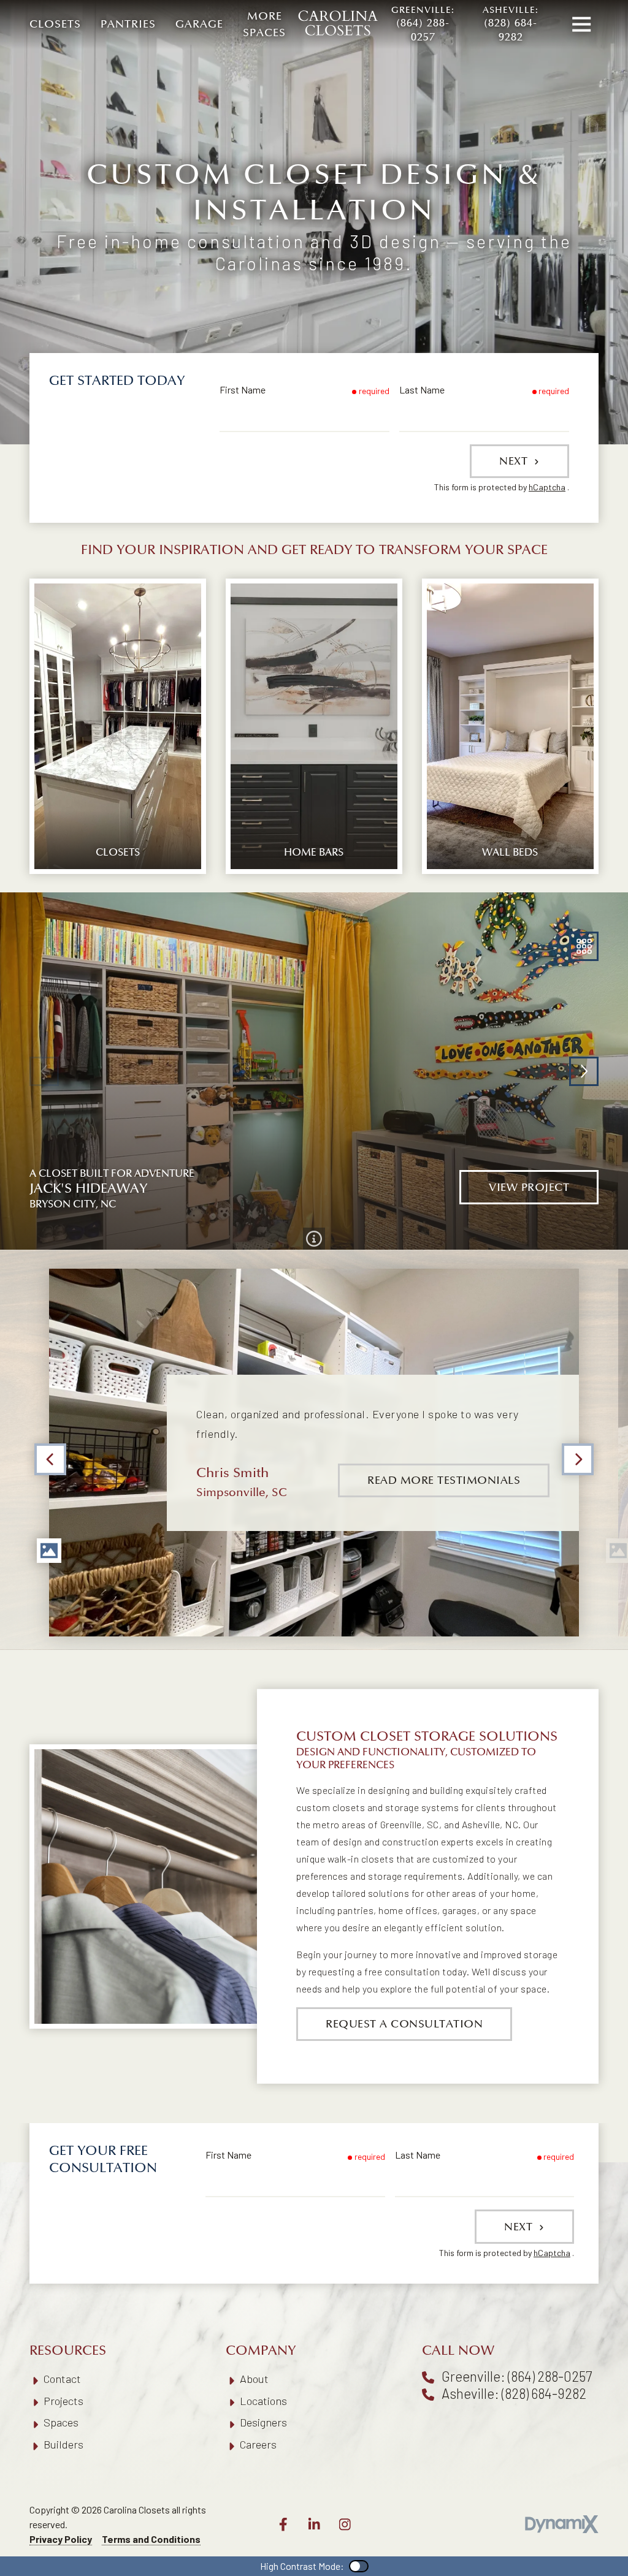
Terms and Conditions (151, 2539)
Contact (62, 2379)
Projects (63, 2401)
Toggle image (49, 1551)
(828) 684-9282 (511, 24)
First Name (243, 389)
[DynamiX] (562, 2524)
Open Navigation (581, 25)
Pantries (128, 24)
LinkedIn (314, 2525)
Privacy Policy (61, 2539)
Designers (263, 2422)
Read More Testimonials (444, 1480)
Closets (55, 24)
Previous (50, 1459)
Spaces (61, 2422)
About (254, 2379)
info (314, 1239)
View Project (529, 1187)
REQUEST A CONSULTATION (404, 2024)
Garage (199, 24)
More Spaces (264, 25)
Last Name (422, 389)
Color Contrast (359, 2566)
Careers (258, 2444)
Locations (263, 2401)
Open (584, 946)
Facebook (283, 2525)
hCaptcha (547, 487)
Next (515, 461)
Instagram (345, 2525)
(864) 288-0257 (423, 24)
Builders (63, 2444)
